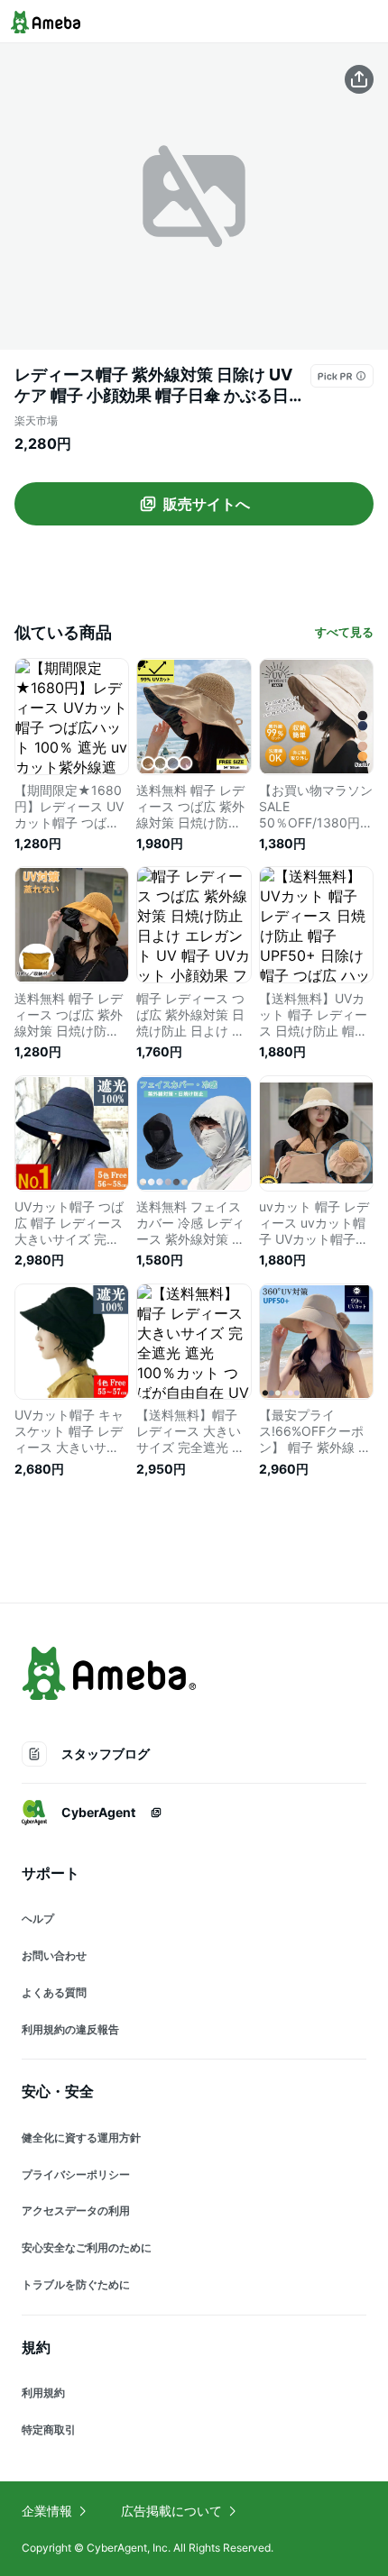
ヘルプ (38, 1918)
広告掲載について (171, 2511)
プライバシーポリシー (76, 2174)
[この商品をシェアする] (359, 79)
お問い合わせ (54, 1955)
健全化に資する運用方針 (81, 2138)
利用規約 (43, 2393)
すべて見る (344, 632)
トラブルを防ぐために (76, 2284)
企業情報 (47, 2511)
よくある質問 (54, 1992)
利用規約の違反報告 (70, 2029)
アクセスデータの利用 (76, 2211)
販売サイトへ (207, 504)
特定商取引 (49, 2430)
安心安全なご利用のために (87, 2247)
